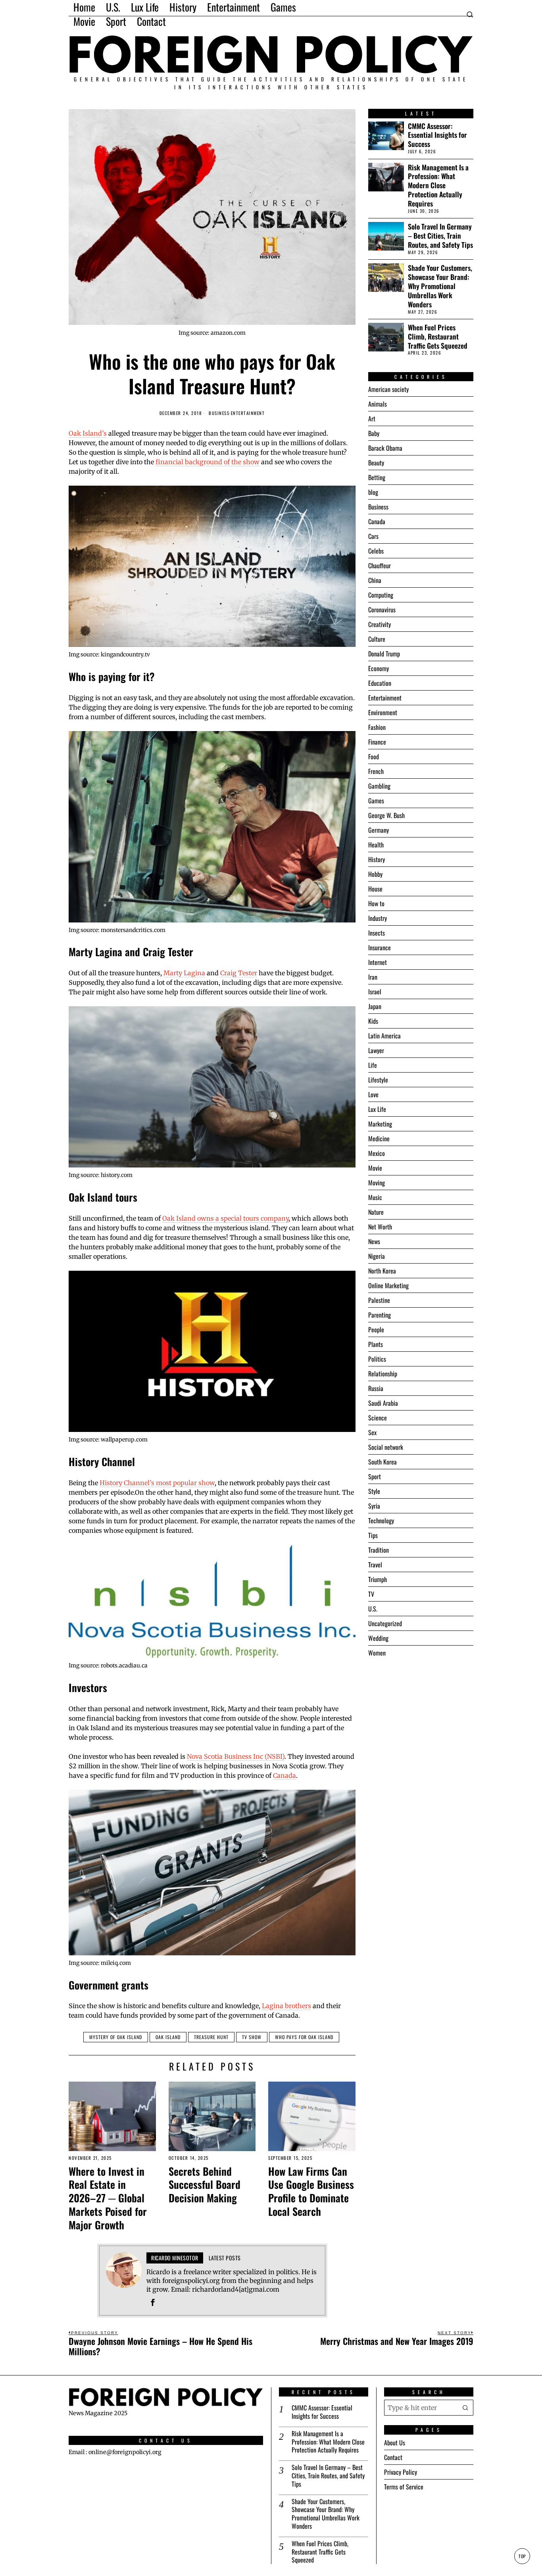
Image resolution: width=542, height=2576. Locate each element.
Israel (375, 992)
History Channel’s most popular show (157, 1483)
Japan (375, 1006)
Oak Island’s (88, 433)
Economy (379, 668)
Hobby (375, 874)
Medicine (379, 1138)
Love (373, 1094)
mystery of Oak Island (116, 2037)
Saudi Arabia (383, 1403)
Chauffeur (380, 565)
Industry (378, 918)
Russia (376, 1388)
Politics (377, 1359)
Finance (377, 742)
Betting (377, 477)
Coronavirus (382, 610)
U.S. (373, 1609)
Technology (381, 1521)
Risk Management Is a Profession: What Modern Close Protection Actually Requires (438, 185)
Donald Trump (384, 654)
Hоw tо (376, 903)
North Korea (382, 1271)
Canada (284, 1775)
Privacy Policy (401, 2472)
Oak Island (168, 2037)
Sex (372, 1432)
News (374, 1241)
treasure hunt (211, 2037)
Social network (386, 1447)
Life (373, 1065)
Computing (381, 595)
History (377, 859)
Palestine (379, 1300)
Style (374, 1491)
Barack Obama (385, 448)
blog (373, 492)
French (376, 771)
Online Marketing (388, 1285)
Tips (373, 1535)
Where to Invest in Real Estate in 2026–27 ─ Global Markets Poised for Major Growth (108, 2198)
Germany (379, 830)
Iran (373, 977)
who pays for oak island (304, 2037)
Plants (376, 1344)
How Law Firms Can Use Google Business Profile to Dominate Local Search (311, 2191)
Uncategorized (385, 1623)
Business (219, 413)
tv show (252, 2037)
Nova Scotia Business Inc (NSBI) (236, 1756)
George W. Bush (386, 815)
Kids (373, 1021)
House (375, 889)
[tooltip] (153, 2302)
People (376, 1329)
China (375, 580)
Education (380, 683)
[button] (465, 2408)
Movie (375, 1168)
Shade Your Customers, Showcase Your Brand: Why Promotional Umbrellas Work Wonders (440, 286)
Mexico (377, 1153)
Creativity (380, 624)
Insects (377, 933)
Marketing (380, 1124)
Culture (377, 639)
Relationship (383, 1374)
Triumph (378, 1579)
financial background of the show (208, 462)
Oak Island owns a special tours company (225, 1218)
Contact (393, 2457)
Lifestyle (378, 1080)
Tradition (379, 1550)
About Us (395, 2443)
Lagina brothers (286, 2006)
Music (375, 1197)
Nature (376, 1212)
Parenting (380, 1315)
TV (371, 1594)
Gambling (379, 786)
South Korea (382, 1462)
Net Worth (380, 1227)
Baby (374, 433)
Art (372, 419)
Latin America (384, 1036)
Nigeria (377, 1256)
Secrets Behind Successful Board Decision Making (205, 2185)
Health (376, 845)
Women (377, 1653)
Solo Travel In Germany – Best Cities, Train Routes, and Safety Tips (440, 236)
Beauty (376, 463)
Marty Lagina (184, 973)
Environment (383, 712)
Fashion (377, 727)
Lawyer (376, 1050)
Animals (378, 404)
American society (388, 389)
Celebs (376, 551)
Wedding (378, 1638)
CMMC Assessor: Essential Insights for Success (437, 135)
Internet (378, 962)
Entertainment (248, 413)
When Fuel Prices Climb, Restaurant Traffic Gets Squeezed (438, 337)
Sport (375, 1476)
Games (376, 801)
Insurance (380, 947)
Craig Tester (239, 973)
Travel (375, 1565)
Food (374, 756)
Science (378, 1418)
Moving (377, 1183)
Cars (373, 536)
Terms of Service (404, 2487)
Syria (374, 1506)
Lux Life (377, 1109)
